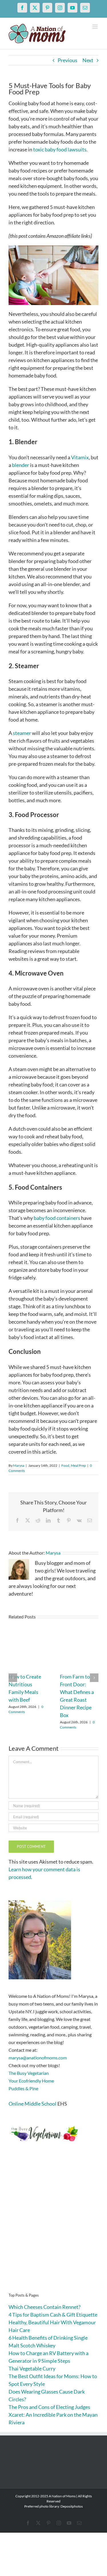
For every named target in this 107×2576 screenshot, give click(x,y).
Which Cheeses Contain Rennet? (45, 2307)
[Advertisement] (53, 2226)
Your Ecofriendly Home (31, 2081)
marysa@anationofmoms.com (38, 2058)
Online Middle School (33, 2104)
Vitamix (80, 457)
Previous (67, 60)
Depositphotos (72, 2506)
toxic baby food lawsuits (60, 149)
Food (65, 1465)
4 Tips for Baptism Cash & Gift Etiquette (53, 2315)
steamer (22, 733)
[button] (13, 1678)
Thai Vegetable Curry (32, 2368)
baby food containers (57, 1218)
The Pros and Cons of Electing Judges (49, 2407)
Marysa (19, 1465)
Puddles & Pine (23, 2088)
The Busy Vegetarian (29, 2073)
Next (88, 60)
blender (21, 465)
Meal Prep (78, 1465)
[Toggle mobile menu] (95, 27)
